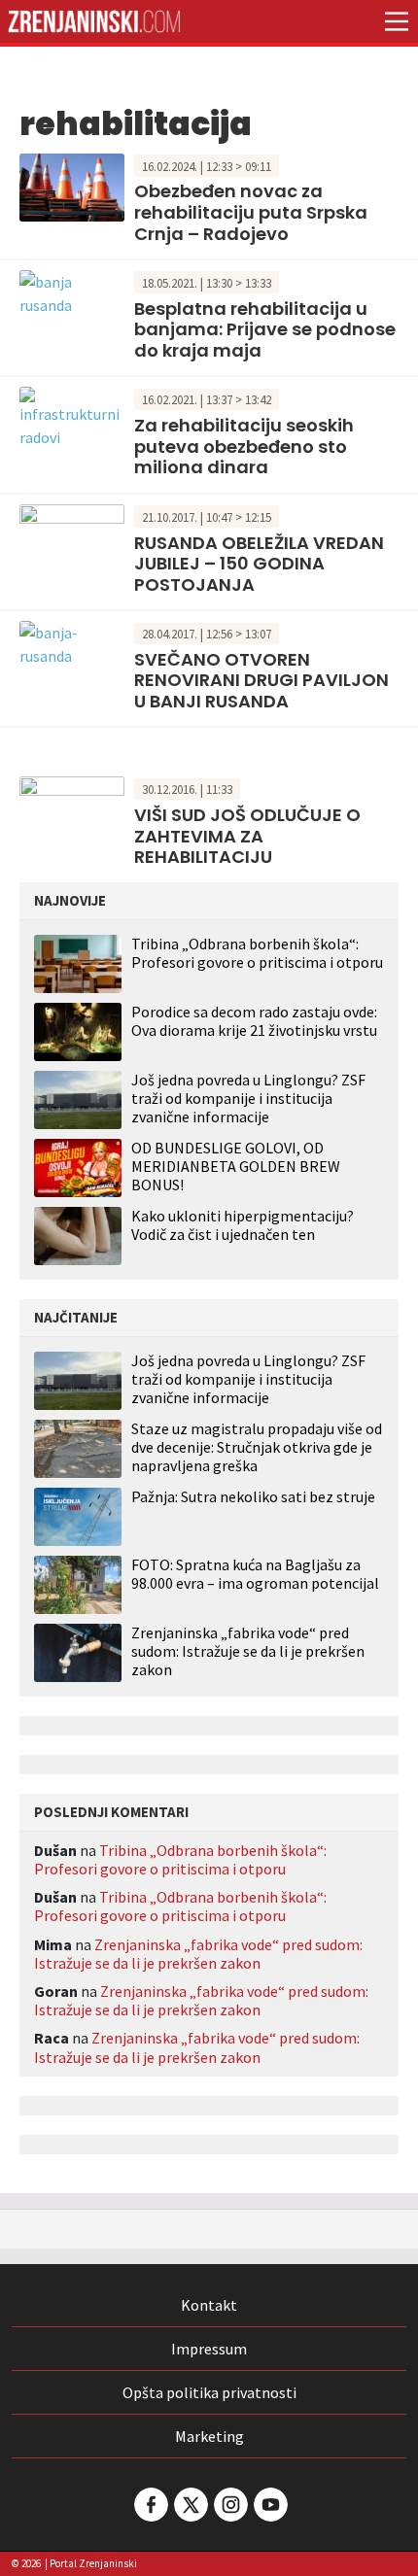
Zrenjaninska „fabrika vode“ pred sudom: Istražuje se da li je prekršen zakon (248, 1651)
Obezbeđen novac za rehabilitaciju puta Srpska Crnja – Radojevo (251, 212)
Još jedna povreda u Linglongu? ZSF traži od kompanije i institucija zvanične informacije (248, 1098)
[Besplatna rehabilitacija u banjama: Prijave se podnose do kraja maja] (72, 292)
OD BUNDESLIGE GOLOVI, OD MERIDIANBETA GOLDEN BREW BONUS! (236, 1166)
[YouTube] (269, 2505)
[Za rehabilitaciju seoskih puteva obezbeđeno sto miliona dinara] (72, 416)
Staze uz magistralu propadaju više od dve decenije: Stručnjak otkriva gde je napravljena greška (257, 1447)
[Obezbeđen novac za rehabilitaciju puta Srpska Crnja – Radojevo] (72, 186)
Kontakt (209, 2305)
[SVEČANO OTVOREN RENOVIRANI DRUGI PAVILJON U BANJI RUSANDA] (72, 642)
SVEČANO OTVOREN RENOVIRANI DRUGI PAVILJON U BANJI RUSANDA (261, 680)
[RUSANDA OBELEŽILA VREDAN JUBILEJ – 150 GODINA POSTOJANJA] (72, 536)
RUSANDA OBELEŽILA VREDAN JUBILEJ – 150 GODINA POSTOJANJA (259, 564)
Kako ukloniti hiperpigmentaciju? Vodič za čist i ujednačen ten (243, 1225)
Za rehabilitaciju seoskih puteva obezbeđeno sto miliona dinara (244, 446)
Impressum (209, 2349)
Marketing (209, 2436)
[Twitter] (190, 2505)
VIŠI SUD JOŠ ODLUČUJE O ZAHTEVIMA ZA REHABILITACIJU (247, 836)
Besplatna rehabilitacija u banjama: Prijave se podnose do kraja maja (265, 329)
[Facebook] (150, 2505)
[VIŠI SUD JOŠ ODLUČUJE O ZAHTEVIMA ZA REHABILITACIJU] (72, 808)
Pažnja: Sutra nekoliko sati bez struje (253, 1497)
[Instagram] (229, 2505)
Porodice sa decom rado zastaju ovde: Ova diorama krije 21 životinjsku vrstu (254, 1021)
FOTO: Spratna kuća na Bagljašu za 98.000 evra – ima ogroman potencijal (255, 1574)
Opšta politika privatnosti (209, 2392)
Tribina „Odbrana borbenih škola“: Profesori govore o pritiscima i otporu (257, 953)
